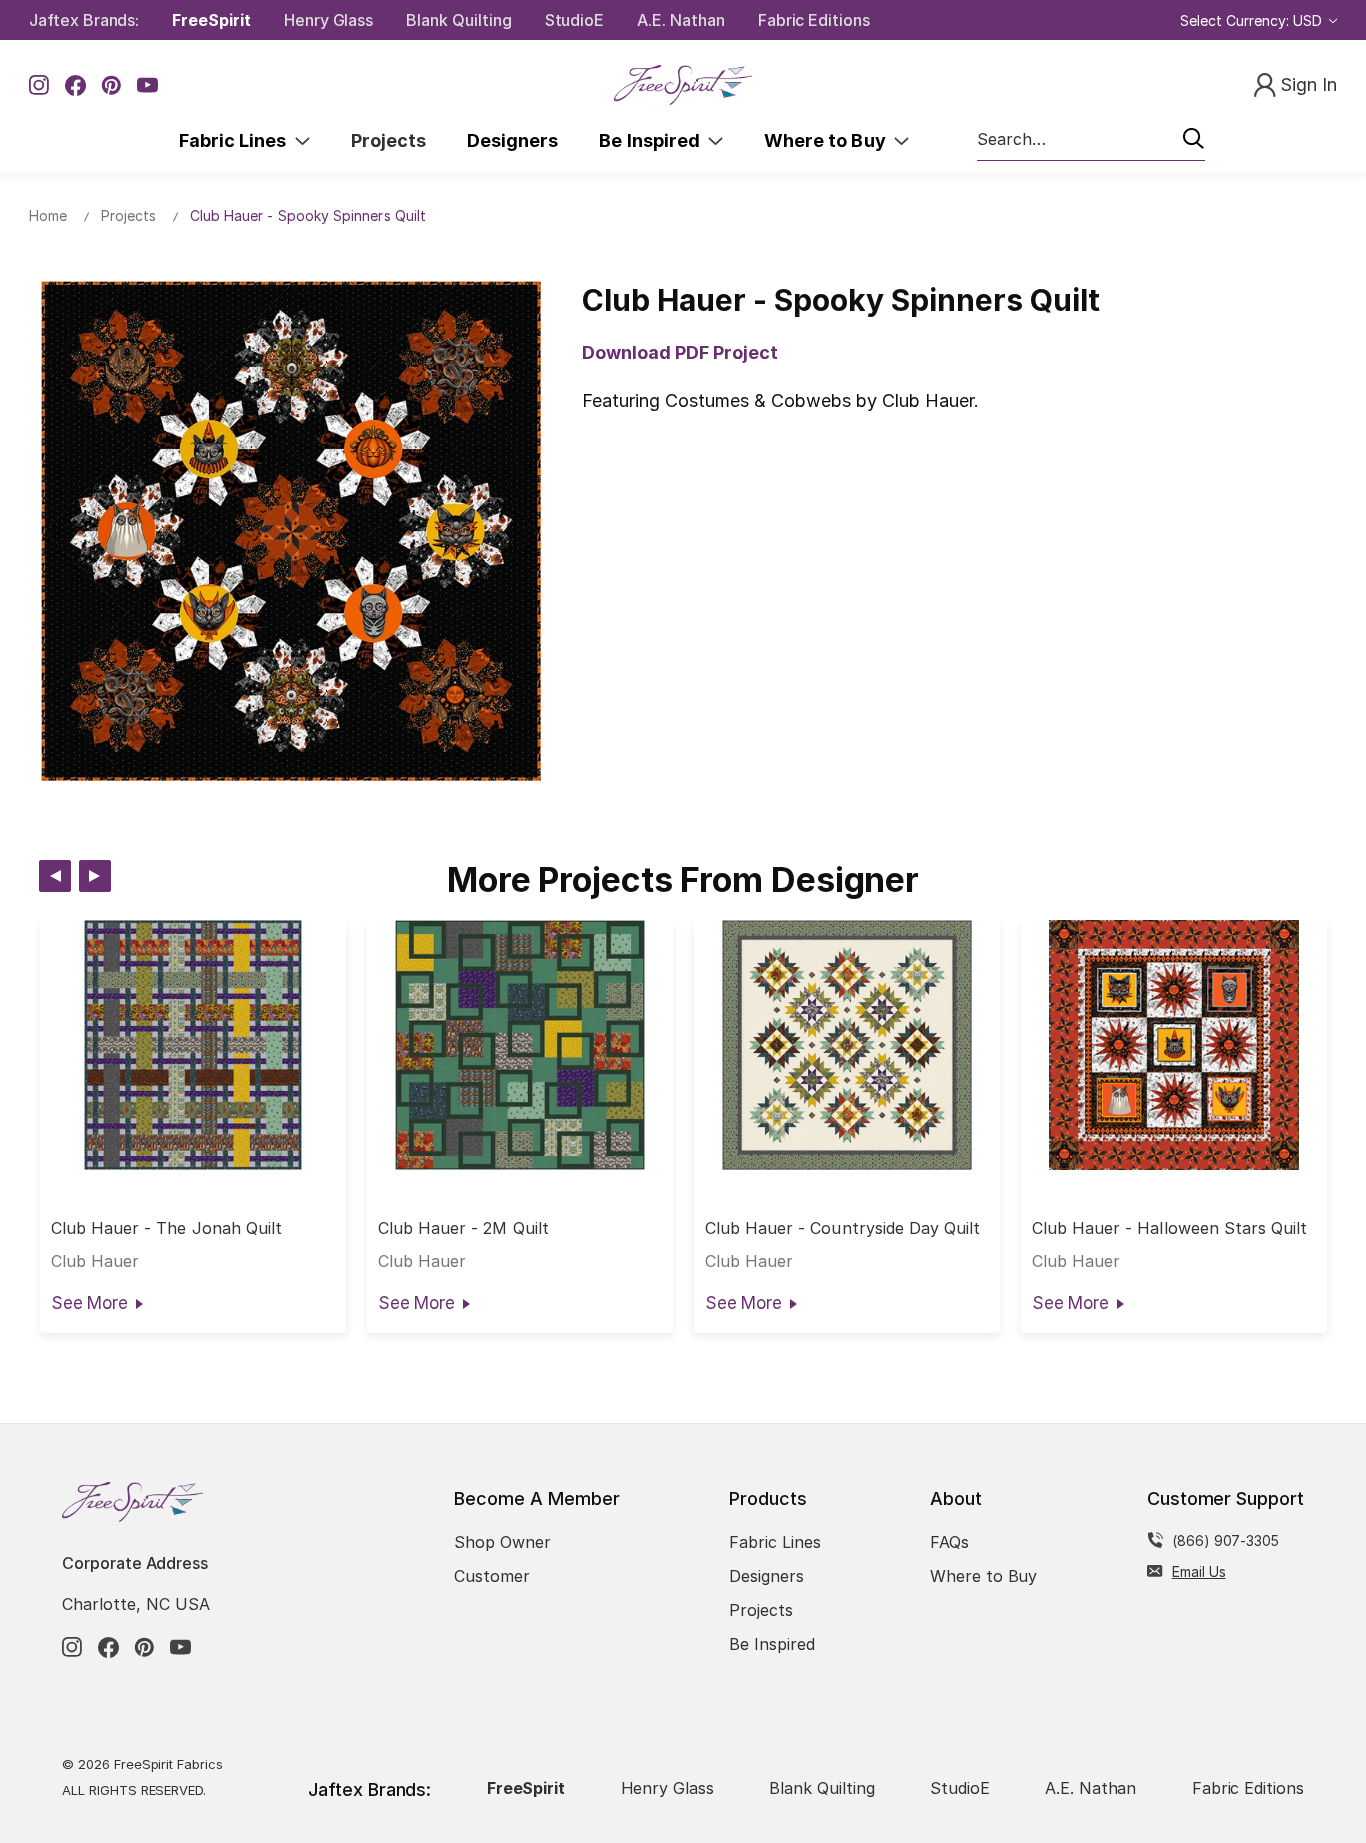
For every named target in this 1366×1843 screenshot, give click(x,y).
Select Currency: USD (1253, 20)
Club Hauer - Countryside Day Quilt (843, 1228)
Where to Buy (829, 140)
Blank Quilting (458, 20)
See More (89, 1303)
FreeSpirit (211, 20)
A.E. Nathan (680, 20)
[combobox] (1091, 140)
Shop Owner (502, 1542)
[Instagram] (39, 85)
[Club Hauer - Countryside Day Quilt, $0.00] (847, 1045)
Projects (388, 140)
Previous (55, 876)
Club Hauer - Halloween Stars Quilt (1170, 1228)
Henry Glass (328, 20)
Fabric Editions (814, 20)
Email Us (1199, 1571)
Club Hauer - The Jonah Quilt (166, 1228)
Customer (492, 1576)
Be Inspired (653, 140)
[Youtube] (147, 85)
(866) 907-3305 (1225, 1540)
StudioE (575, 20)
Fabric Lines (237, 140)
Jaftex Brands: (84, 20)
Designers (512, 140)
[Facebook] (75, 85)
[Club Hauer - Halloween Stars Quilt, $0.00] (1174, 1045)
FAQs (949, 1542)
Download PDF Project (680, 352)
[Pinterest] (111, 85)
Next (95, 876)
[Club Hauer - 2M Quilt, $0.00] (520, 1045)
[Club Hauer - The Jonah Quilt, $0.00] (193, 1045)
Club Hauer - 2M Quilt (463, 1228)
